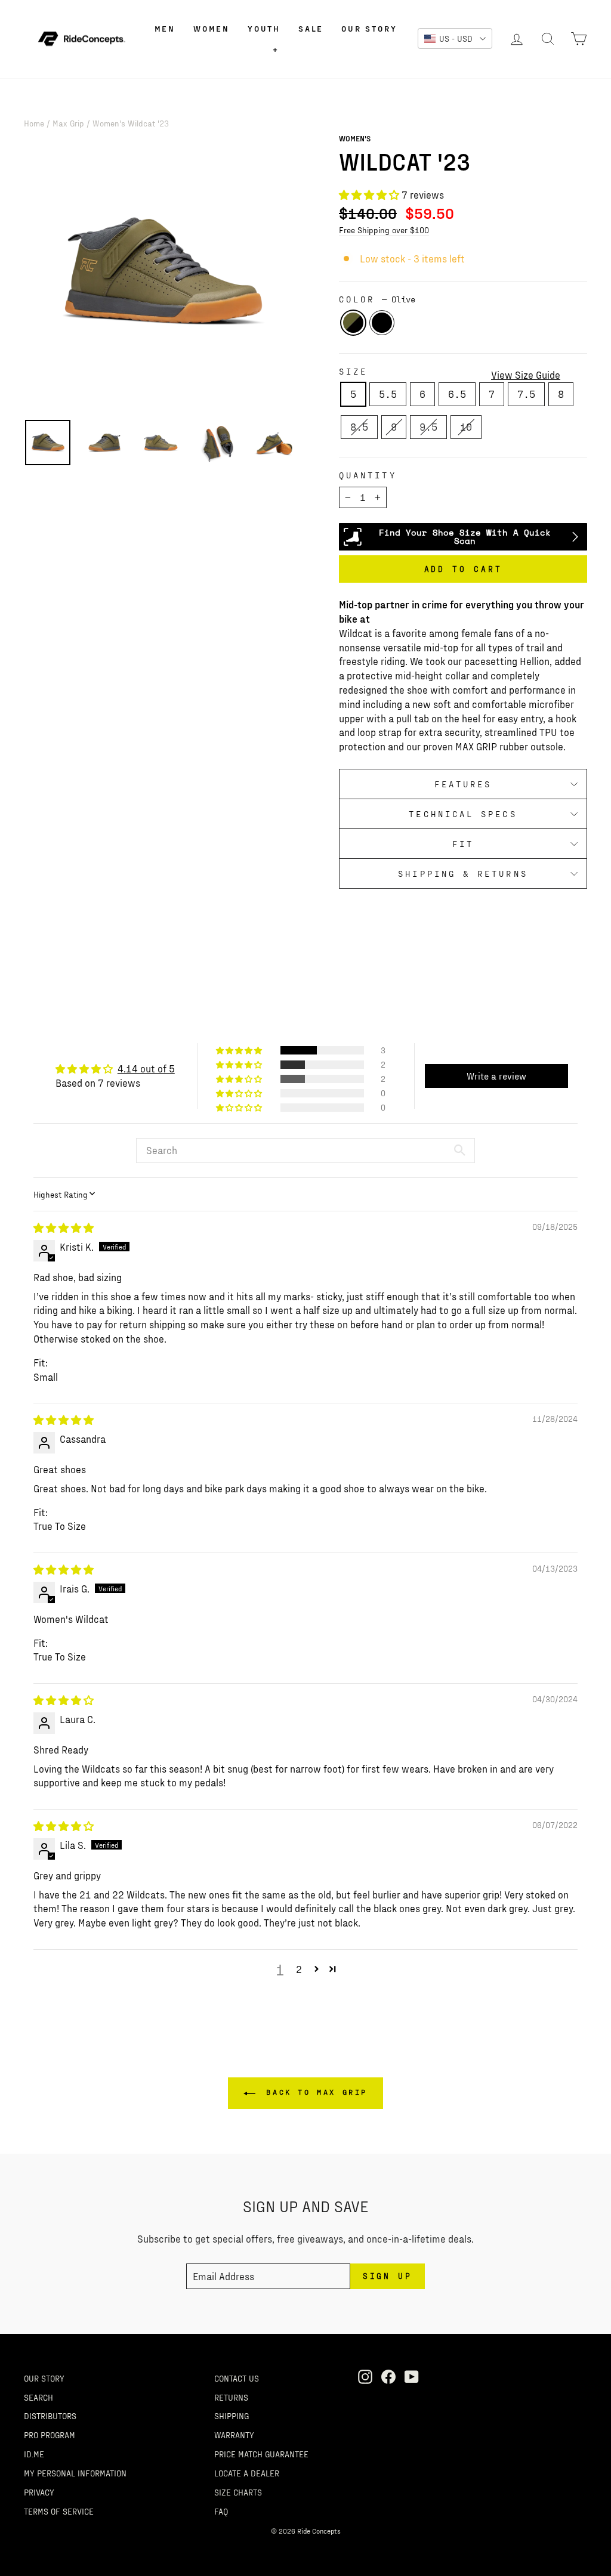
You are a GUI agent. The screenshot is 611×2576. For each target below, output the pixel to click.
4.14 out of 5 (146, 1068)
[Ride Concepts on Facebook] (388, 2377)
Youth (264, 28)
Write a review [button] (496, 1076)
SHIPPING (232, 2416)
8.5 (359, 426)
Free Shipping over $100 (384, 230)
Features (463, 784)
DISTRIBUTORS (50, 2416)
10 (466, 426)
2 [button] (299, 1969)
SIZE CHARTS (238, 2492)
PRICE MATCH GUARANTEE (261, 2454)
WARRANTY (234, 2435)
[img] (64, 1227)
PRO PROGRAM (50, 2435)
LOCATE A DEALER (247, 2473)
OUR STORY (44, 2378)
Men (165, 28)
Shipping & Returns (463, 873)
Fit (463, 844)
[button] (370, 194)
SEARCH (38, 2397)
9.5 (428, 426)
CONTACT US (237, 2378)
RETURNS (231, 2397)
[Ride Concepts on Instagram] (365, 2377)
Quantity (368, 475)
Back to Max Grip (314, 2092)
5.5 (388, 394)
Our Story (369, 28)
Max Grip (68, 123)
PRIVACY (39, 2492)
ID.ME (34, 2454)
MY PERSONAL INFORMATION (75, 2473)
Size (353, 371)
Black (382, 323)
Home (34, 123)
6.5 (457, 394)
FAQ (221, 2511)
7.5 (526, 394)
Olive (353, 323)
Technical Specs (463, 814)
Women (212, 28)
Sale (311, 28)
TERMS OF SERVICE (59, 2511)
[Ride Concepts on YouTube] (412, 2377)
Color (377, 299)
